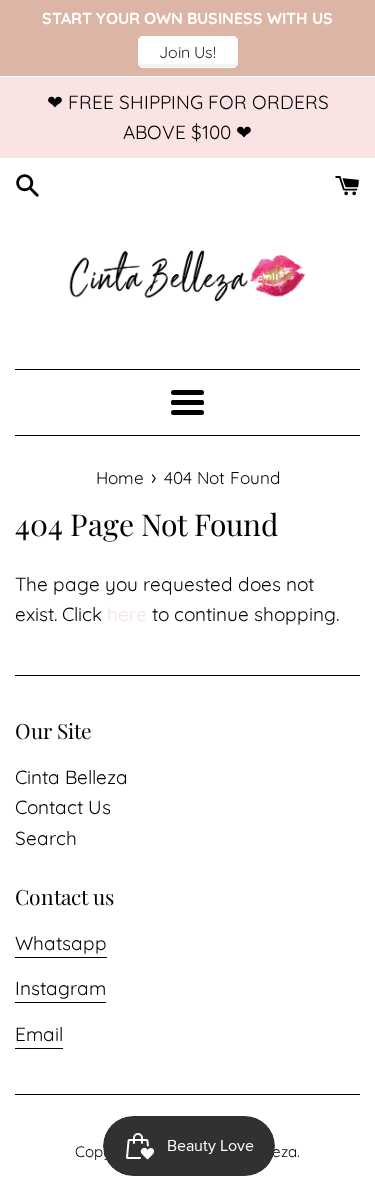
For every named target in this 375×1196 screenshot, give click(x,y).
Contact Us (63, 807)
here (127, 614)
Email (39, 1034)
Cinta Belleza (71, 777)
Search (46, 838)
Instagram (60, 988)
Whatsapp (61, 943)
